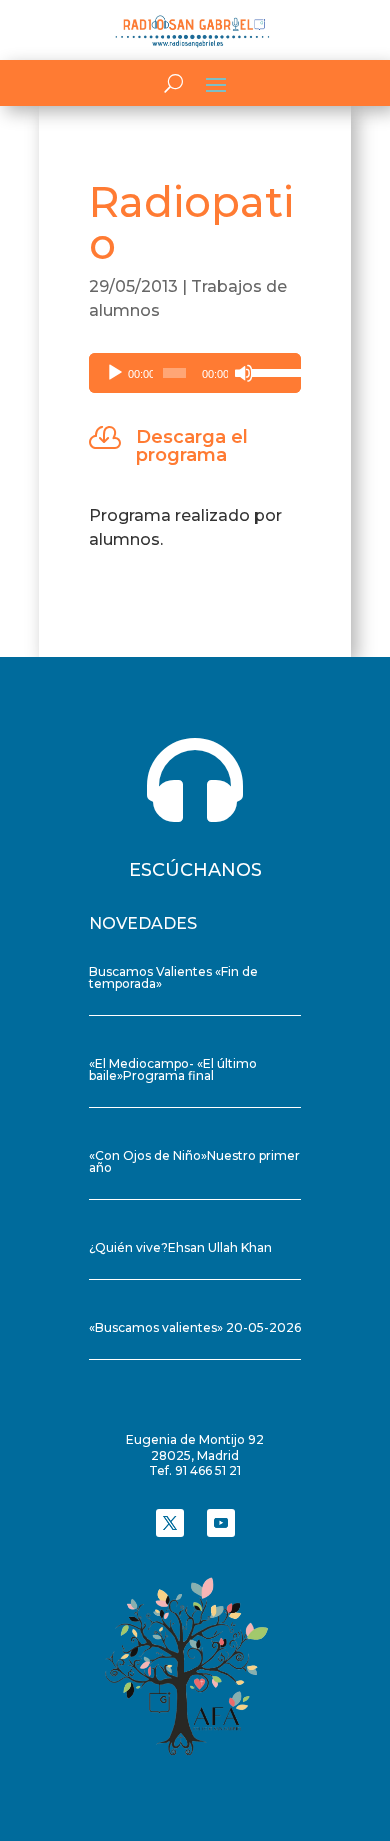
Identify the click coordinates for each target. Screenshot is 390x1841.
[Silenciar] (244, 373)
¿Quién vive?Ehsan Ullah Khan (180, 1247)
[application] (195, 373)
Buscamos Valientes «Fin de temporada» (173, 977)
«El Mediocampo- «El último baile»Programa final (173, 1069)
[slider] (271, 371)
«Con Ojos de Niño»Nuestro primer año (194, 1161)
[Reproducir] (115, 373)
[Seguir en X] (170, 1523)
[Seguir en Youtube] (221, 1523)
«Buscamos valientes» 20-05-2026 (195, 1327)
